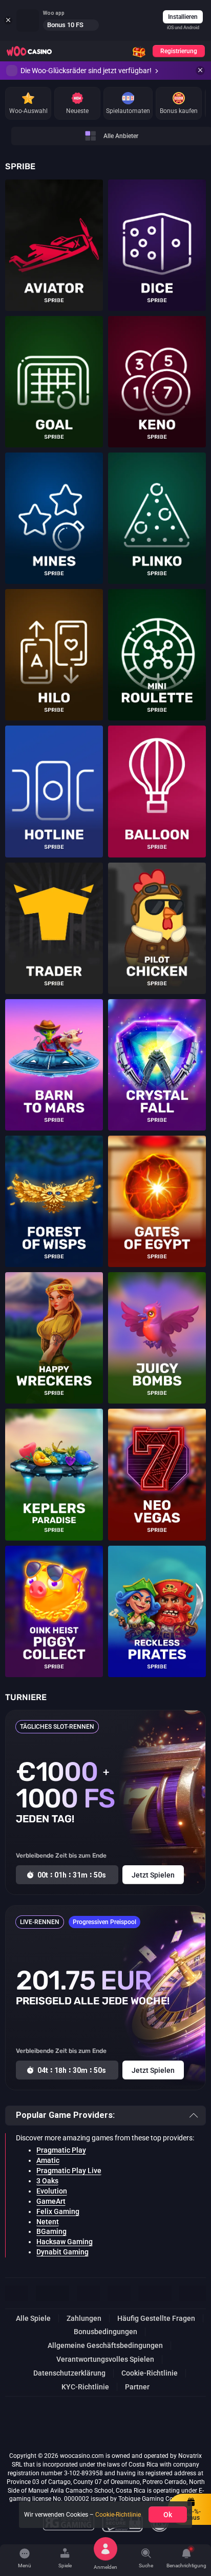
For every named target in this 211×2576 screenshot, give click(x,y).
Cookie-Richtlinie (150, 2373)
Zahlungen (84, 2318)
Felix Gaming (58, 2211)
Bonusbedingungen (105, 2332)
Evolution (52, 2191)
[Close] (200, 71)
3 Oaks (47, 2181)
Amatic (48, 2160)
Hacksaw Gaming (65, 2242)
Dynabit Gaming (62, 2252)
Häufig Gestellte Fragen (156, 2318)
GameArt (51, 2201)
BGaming (51, 2231)
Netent (48, 2222)
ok (168, 2515)
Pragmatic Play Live (69, 2171)
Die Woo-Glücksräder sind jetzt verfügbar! (86, 71)
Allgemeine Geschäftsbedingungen (105, 2345)
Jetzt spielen (54, 239)
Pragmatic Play (61, 2150)
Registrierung (179, 51)
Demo (54, 256)
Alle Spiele (33, 2318)
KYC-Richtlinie (85, 2387)
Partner (137, 2387)
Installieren (183, 17)
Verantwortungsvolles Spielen (105, 2359)
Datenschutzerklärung (69, 2373)
